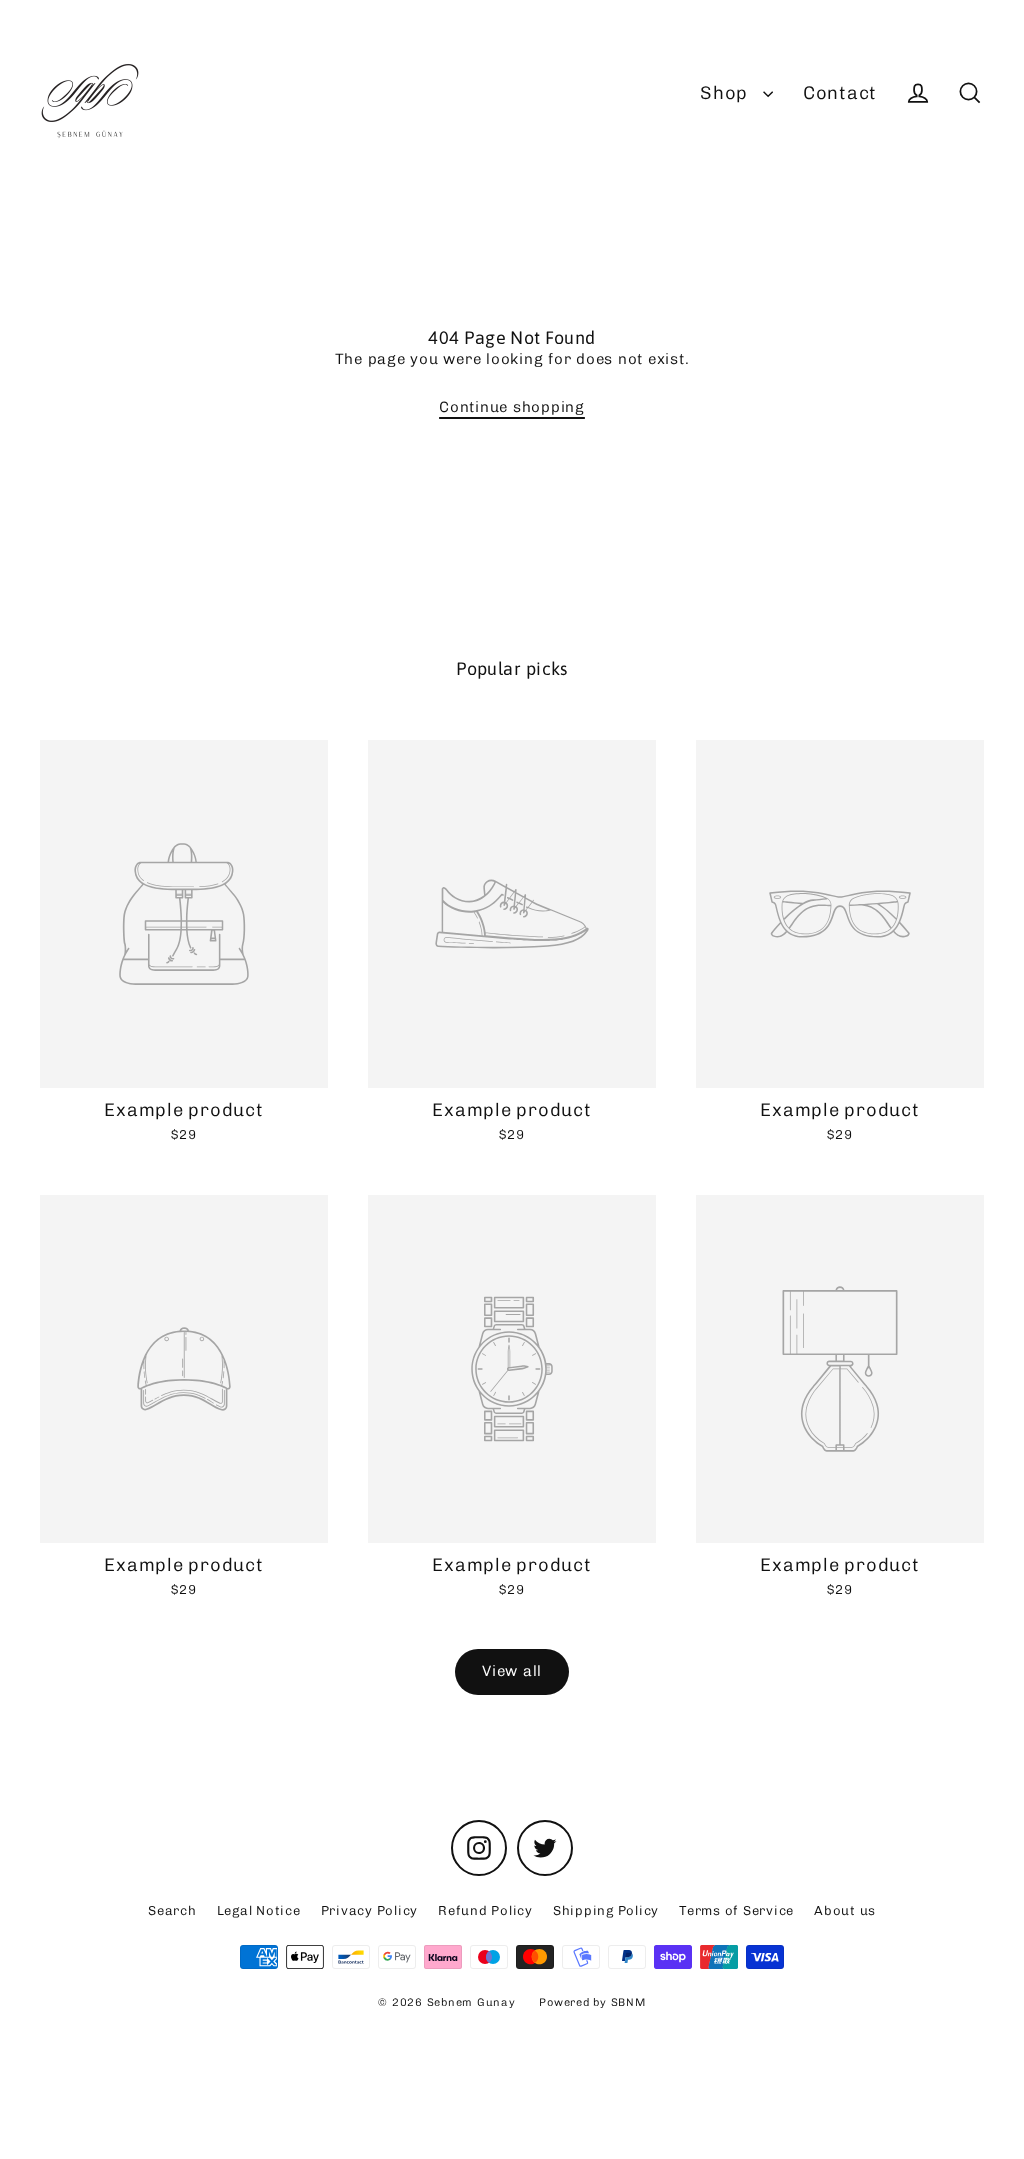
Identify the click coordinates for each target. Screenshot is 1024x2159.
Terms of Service (736, 1910)
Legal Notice (259, 1910)
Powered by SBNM (592, 2002)
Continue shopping (512, 407)
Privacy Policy (370, 1910)
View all (512, 1671)
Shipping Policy (606, 1910)
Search (172, 1910)
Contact (840, 93)
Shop (726, 93)
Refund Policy (485, 1910)
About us (845, 1910)
